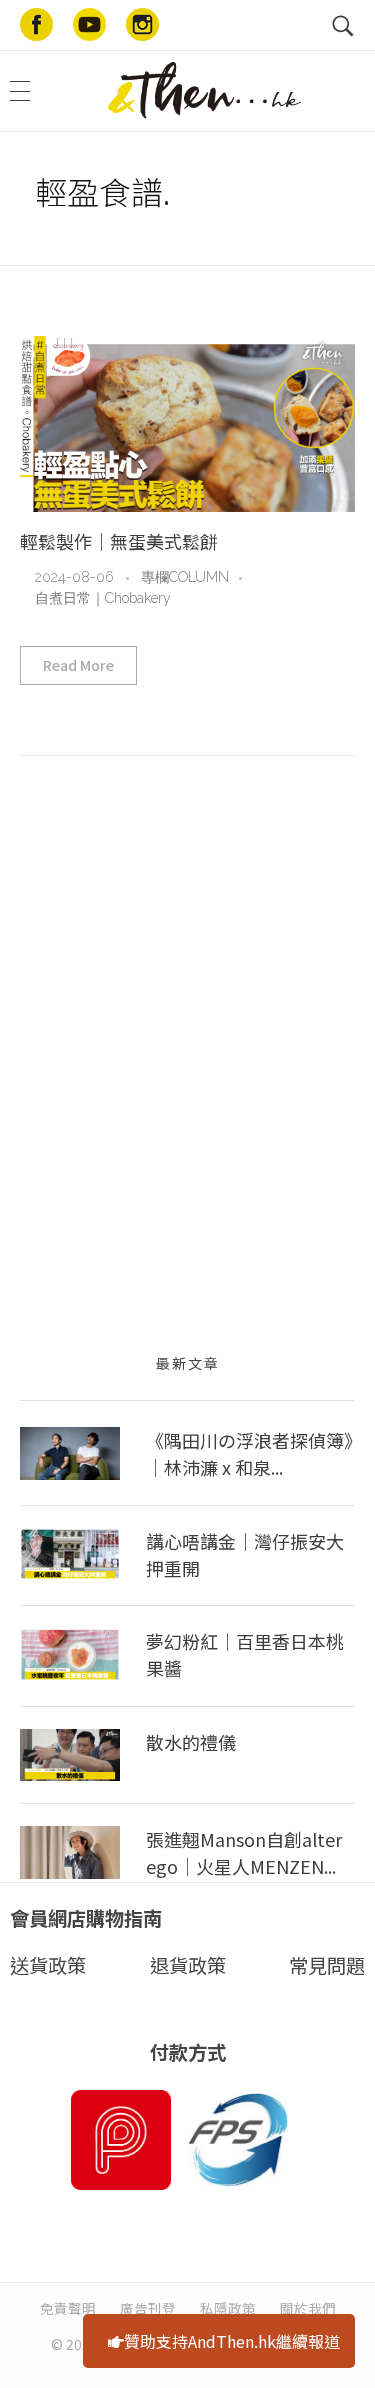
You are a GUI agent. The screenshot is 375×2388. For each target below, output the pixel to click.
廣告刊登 (148, 2308)
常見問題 (327, 1965)
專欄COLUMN (185, 577)
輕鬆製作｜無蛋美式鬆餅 (119, 541)
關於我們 (308, 2308)
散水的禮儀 (191, 1742)
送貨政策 (48, 1965)
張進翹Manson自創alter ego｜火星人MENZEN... (244, 1852)
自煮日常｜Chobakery (103, 598)
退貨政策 (188, 1965)
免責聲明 (68, 2308)
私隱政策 (228, 2308)
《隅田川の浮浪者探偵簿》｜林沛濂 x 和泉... (249, 1453)
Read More (78, 665)
